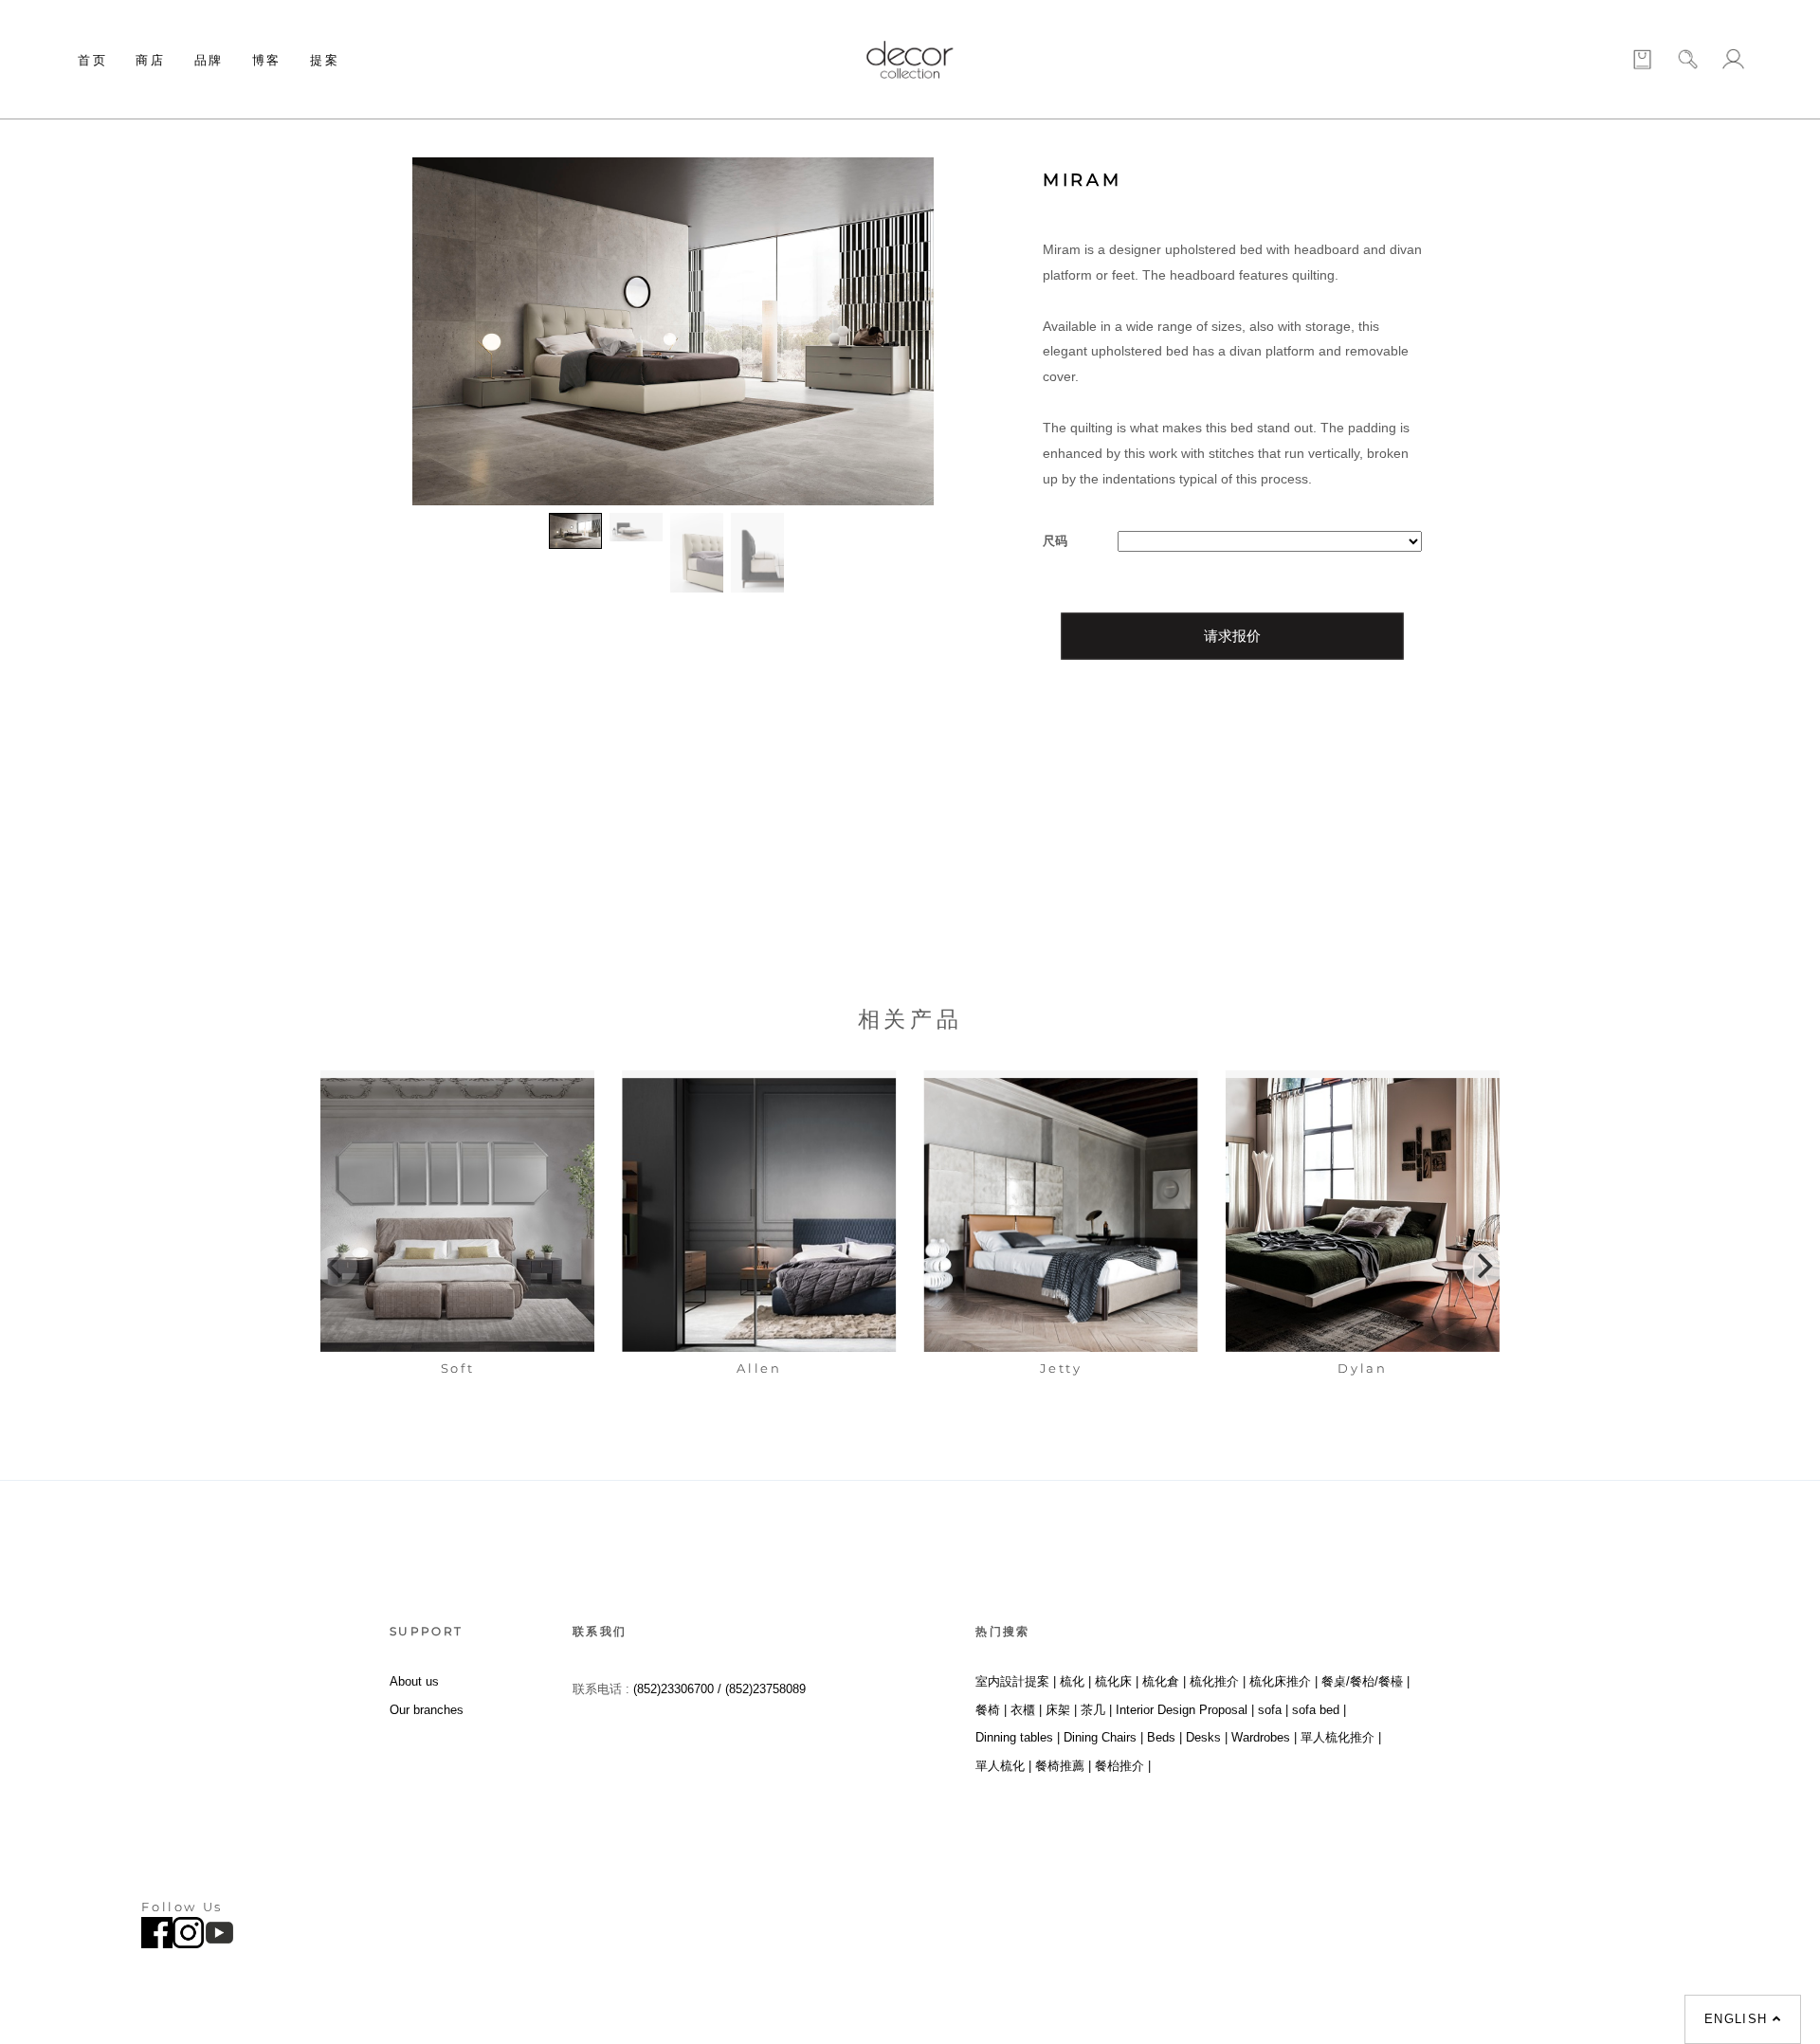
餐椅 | (991, 1710)
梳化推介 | (1218, 1681)
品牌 (209, 60)
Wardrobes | (1264, 1737)
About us (414, 1681)
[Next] (1483, 1266)
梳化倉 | (1164, 1681)
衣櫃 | (1026, 1710)
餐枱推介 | (1123, 1766)
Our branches (427, 1710)
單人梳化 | (1003, 1766)
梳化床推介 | (1283, 1681)
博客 (267, 60)
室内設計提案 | (1016, 1681)
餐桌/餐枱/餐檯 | (1365, 1681)
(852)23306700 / (679, 1689)
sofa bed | (1319, 1710)
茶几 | (1096, 1710)
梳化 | (1075, 1681)
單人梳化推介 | (1341, 1737)
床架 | (1061, 1710)
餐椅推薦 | (1063, 1766)
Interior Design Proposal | (1185, 1710)
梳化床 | (1117, 1681)
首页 (92, 60)
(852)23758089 (767, 1689)
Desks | (1207, 1737)
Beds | (1165, 1737)
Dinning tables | (1018, 1737)
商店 (150, 60)
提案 (325, 60)
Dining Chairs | (1103, 1737)
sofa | (1273, 1710)
